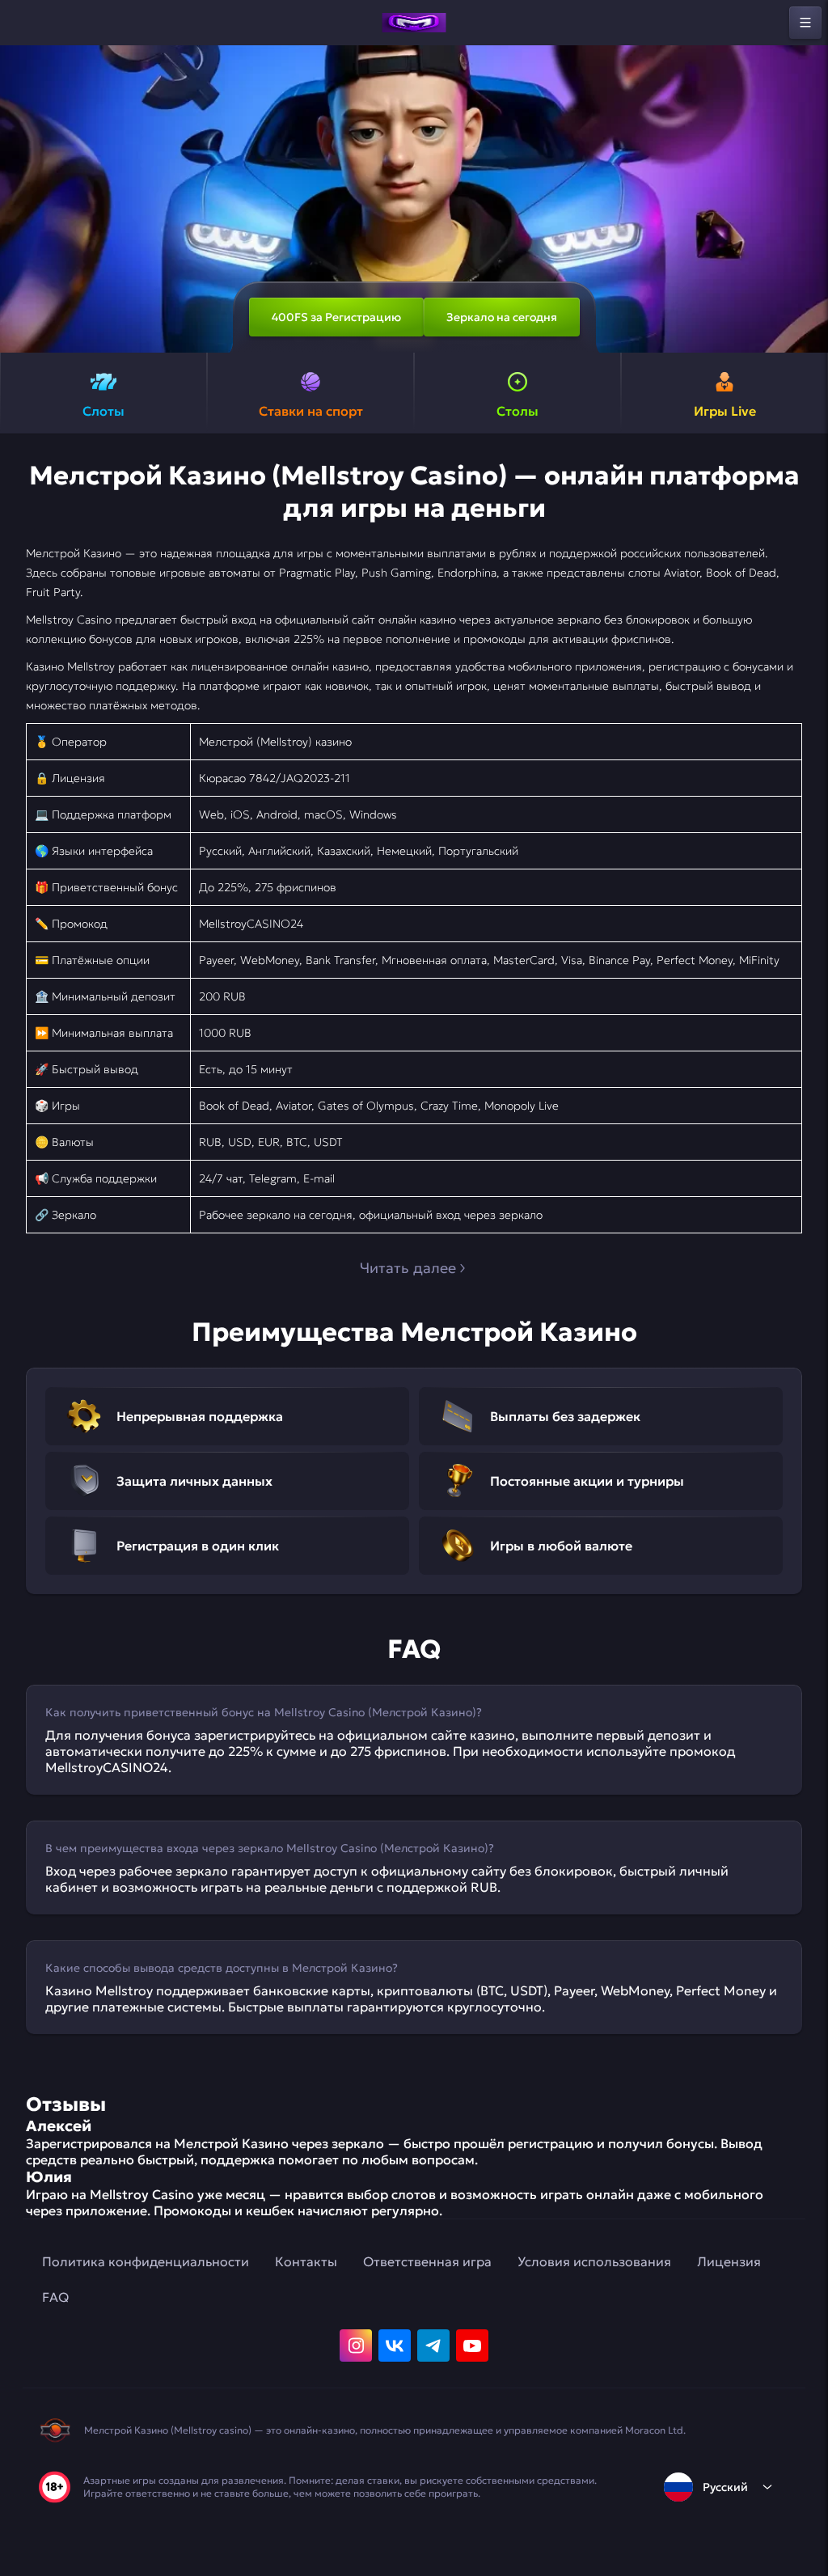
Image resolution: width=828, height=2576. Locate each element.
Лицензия (729, 2261)
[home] (414, 23)
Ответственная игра (427, 2261)
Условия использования (594, 2261)
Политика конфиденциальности (146, 2261)
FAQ (55, 2297)
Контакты (306, 2261)
